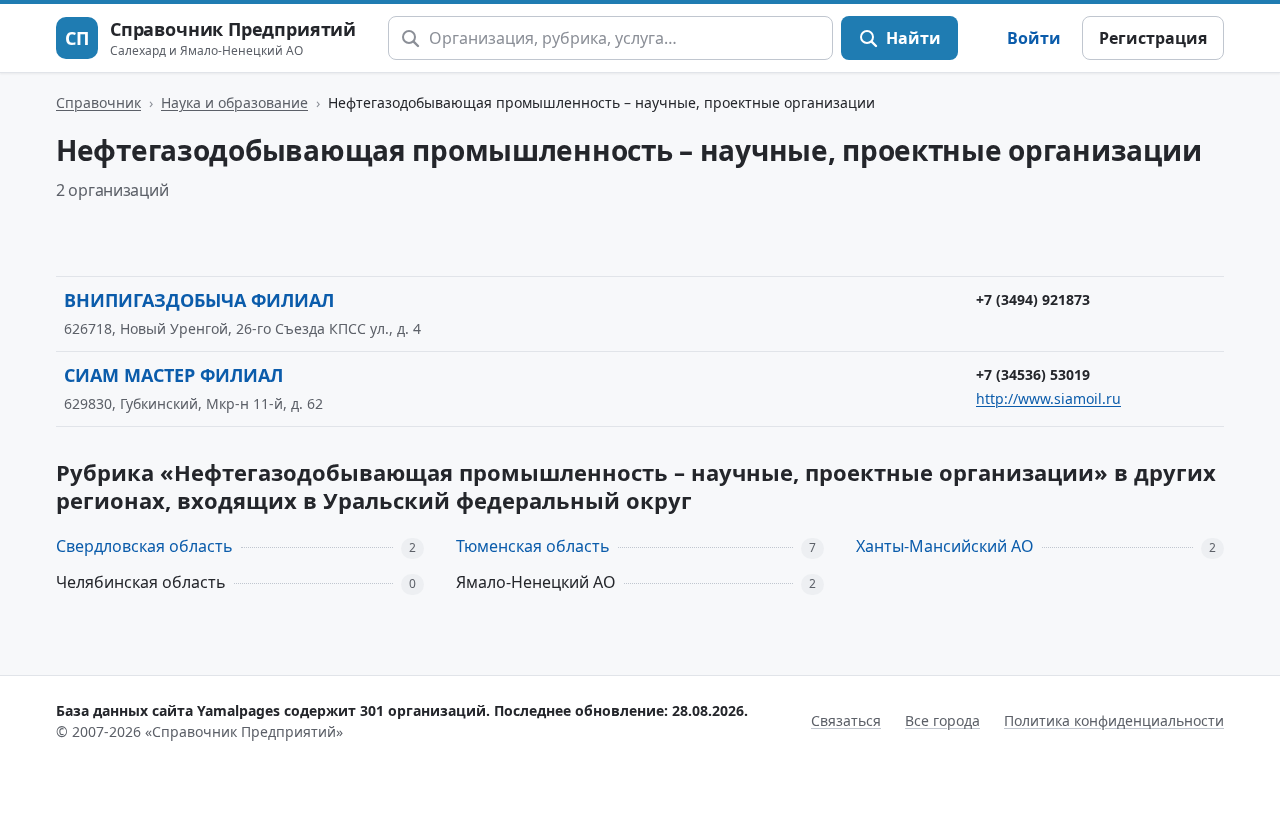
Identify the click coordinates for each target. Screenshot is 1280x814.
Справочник (98, 102)
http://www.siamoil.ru (1048, 398)
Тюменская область (533, 546)
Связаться (846, 720)
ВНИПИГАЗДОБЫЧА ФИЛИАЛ (199, 300)
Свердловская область (144, 546)
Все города (942, 720)
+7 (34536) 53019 (1033, 374)
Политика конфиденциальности (1114, 720)
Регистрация (1153, 38)
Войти (1034, 38)
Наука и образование (234, 102)
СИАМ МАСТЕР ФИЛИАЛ (173, 375)
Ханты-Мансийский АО (945, 546)
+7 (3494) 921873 (1033, 299)
